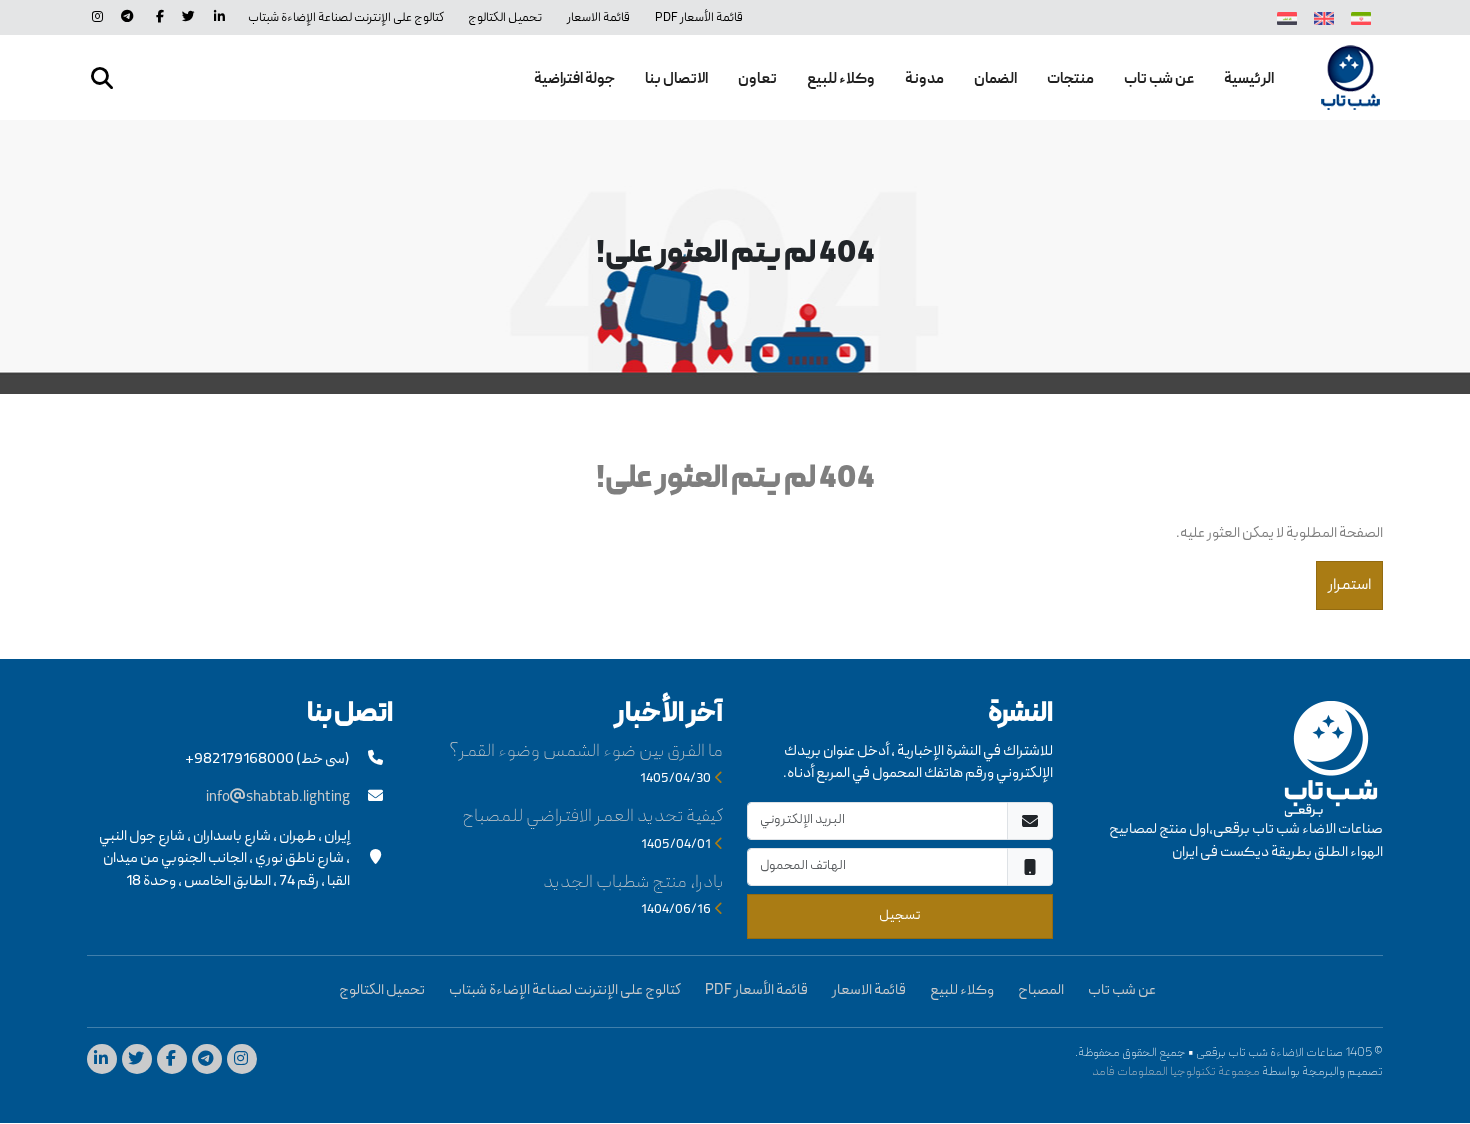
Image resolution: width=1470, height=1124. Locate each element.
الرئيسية (1249, 80)
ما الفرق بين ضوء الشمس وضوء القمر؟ (586, 752)
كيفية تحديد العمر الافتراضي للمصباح (592, 817)
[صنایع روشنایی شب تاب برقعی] (97, 18)
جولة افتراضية (574, 80)
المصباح (1041, 991)
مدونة (924, 80)
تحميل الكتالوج (505, 18)
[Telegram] (128, 18)
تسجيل (900, 916)
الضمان (995, 80)
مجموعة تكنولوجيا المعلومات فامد (1176, 1072)
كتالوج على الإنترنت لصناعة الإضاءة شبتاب (346, 18)
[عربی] (1293, 22)
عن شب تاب (1159, 80)
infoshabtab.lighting (278, 798)
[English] (1330, 22)
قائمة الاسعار (598, 18)
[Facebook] (158, 18)
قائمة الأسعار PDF (699, 18)
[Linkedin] (219, 18)
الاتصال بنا (676, 80)
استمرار (1349, 586)
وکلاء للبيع (841, 80)
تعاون (757, 80)
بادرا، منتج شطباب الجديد (633, 883)
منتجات (1070, 80)
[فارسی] (1367, 22)
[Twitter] (189, 18)
